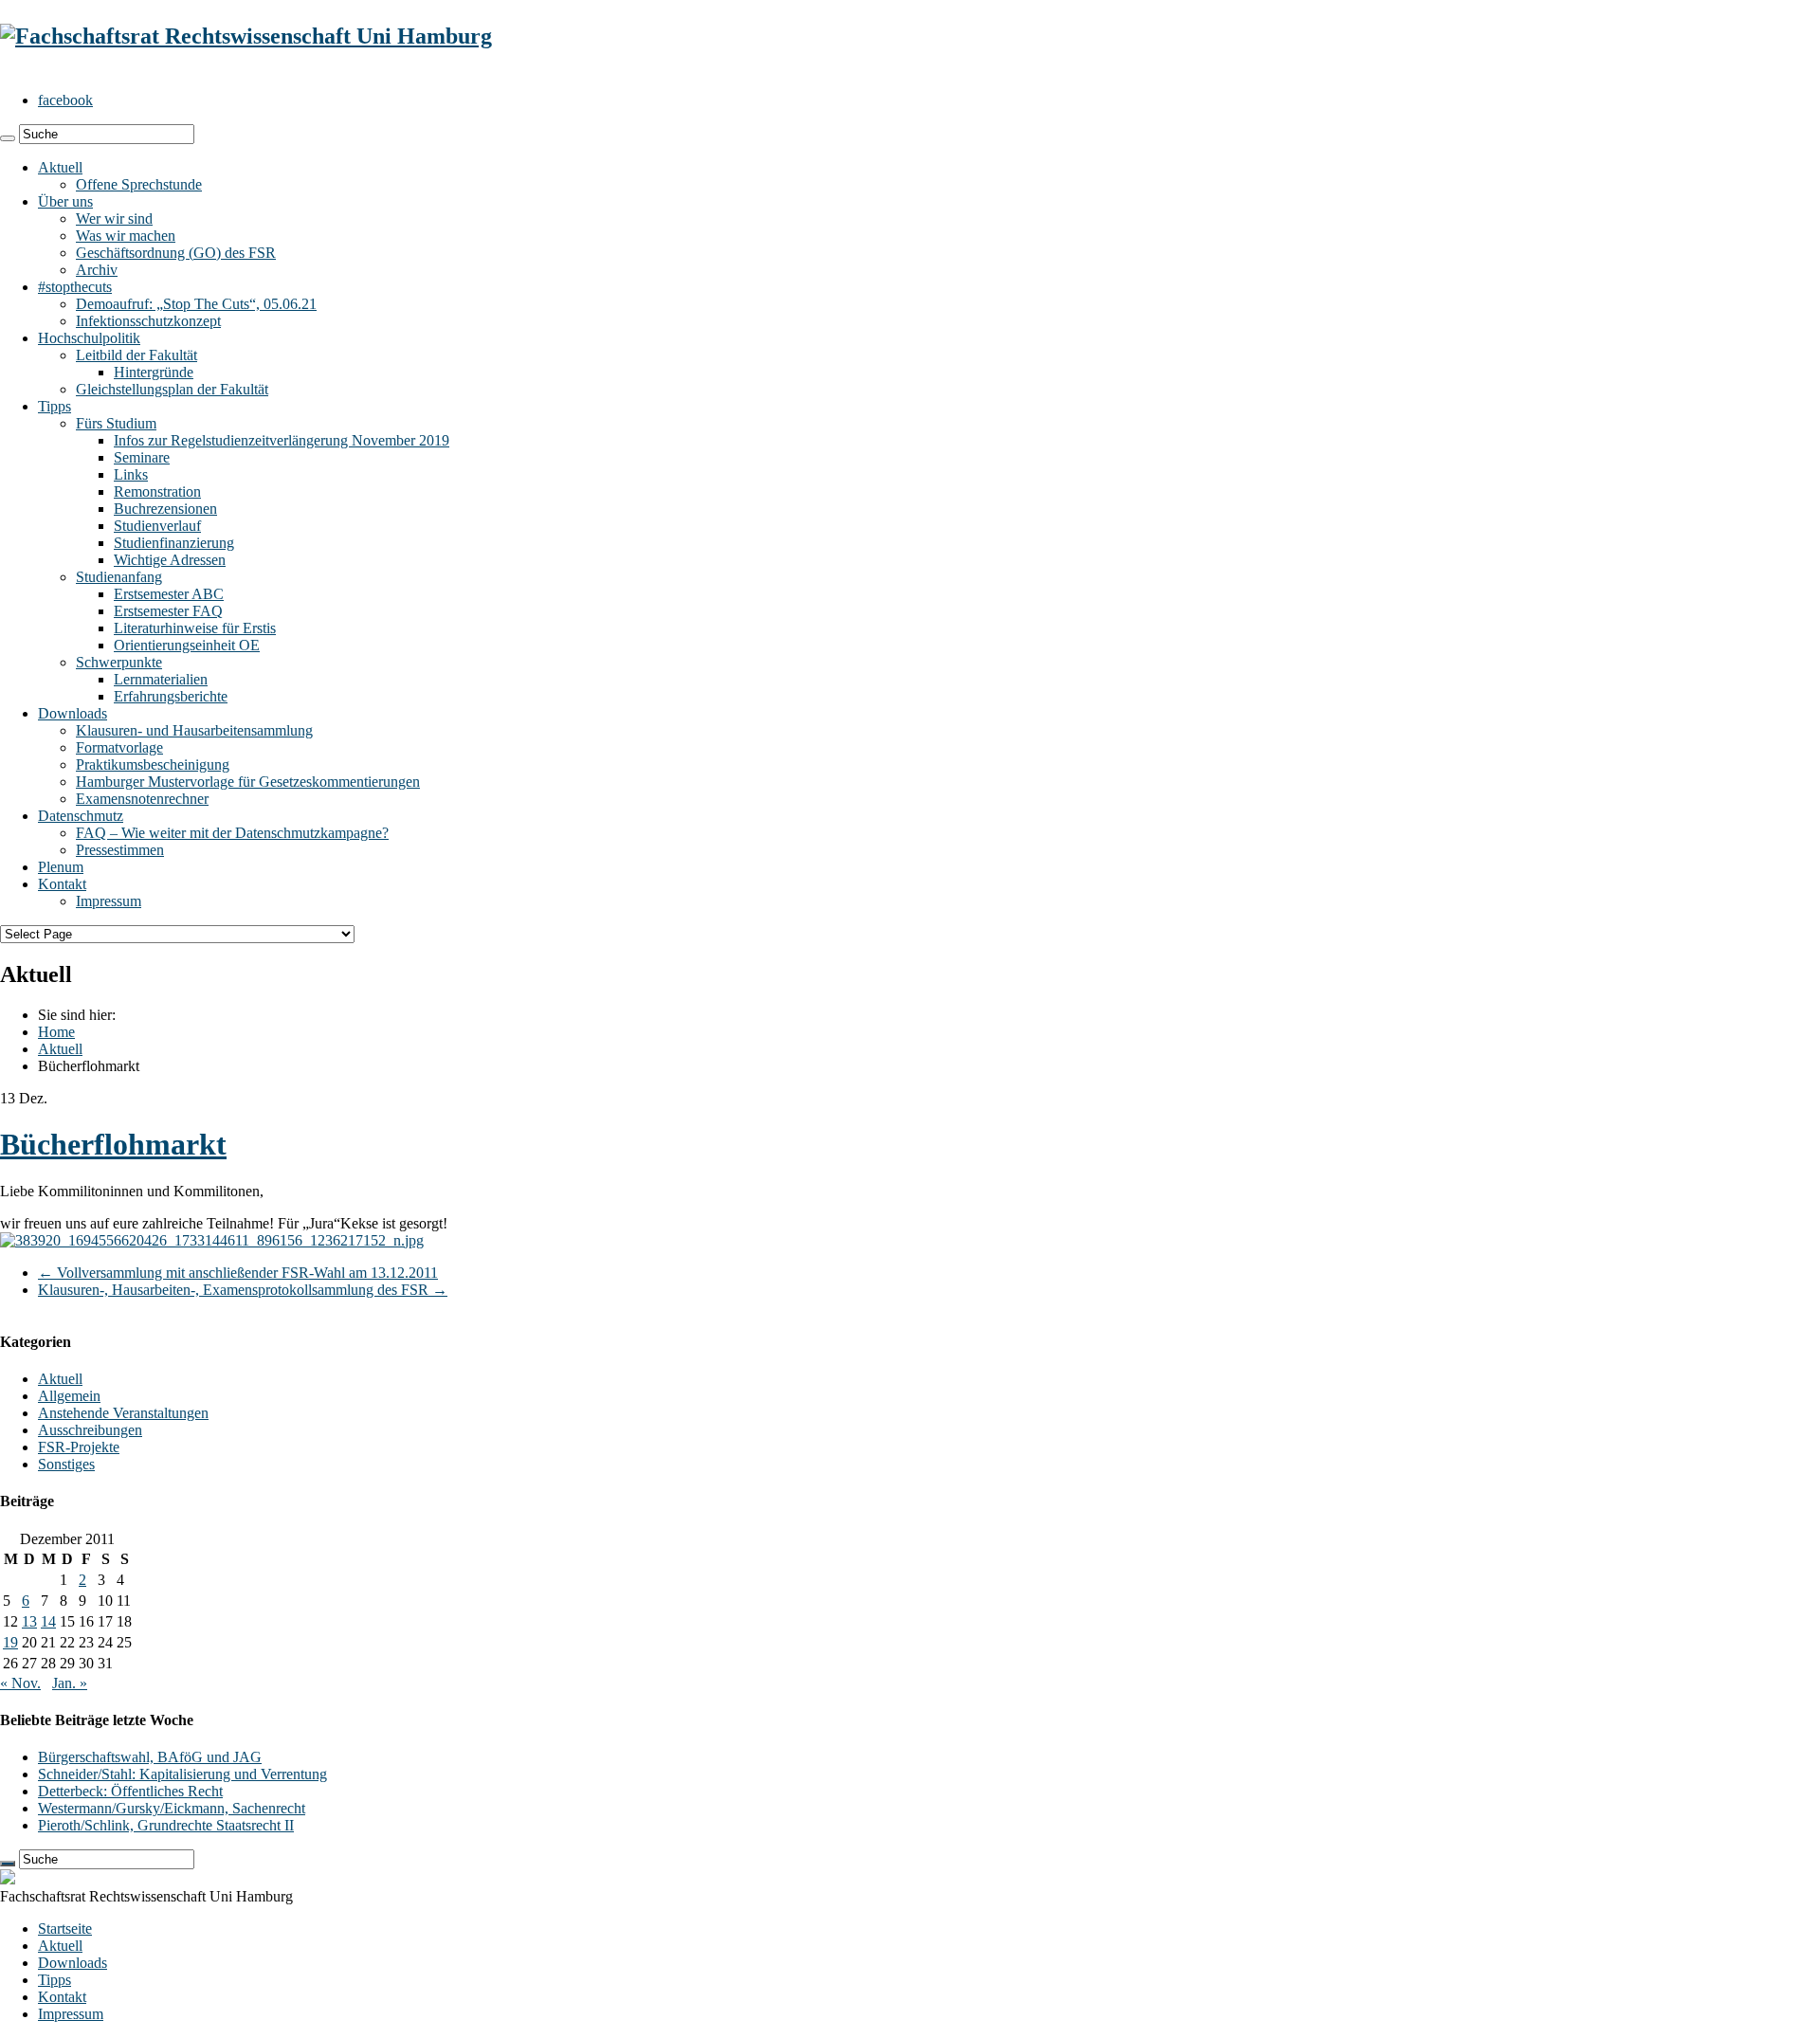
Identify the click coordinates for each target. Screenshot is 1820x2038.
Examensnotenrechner (142, 799)
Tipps (55, 406)
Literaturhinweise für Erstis (195, 628)
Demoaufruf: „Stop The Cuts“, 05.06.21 (196, 304)
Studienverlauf (157, 526)
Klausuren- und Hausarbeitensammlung (194, 730)
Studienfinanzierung (174, 543)
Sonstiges (66, 1464)
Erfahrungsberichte (171, 696)
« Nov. (20, 1683)
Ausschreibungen (90, 1430)
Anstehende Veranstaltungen (123, 1413)
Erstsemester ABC (169, 594)
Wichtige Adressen (170, 560)
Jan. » (70, 1683)
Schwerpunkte (119, 662)
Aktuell (60, 167)
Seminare (142, 457)
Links (131, 474)
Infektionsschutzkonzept (148, 321)
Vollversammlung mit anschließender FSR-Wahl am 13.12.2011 (238, 1273)
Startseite (65, 1929)
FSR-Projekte (79, 1447)
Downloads (73, 713)
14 (48, 1621)
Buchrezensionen (165, 509)
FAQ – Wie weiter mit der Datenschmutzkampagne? (232, 833)
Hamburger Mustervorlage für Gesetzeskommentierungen (248, 782)
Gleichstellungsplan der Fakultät (172, 389)
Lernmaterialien (161, 679)
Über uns (65, 201)
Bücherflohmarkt (113, 1144)
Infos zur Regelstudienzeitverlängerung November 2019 (282, 440)
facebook (65, 100)
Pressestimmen (120, 850)
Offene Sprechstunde (139, 184)
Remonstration (157, 491)
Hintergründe (154, 372)
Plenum (61, 867)
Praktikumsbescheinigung (153, 764)
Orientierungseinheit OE (187, 645)
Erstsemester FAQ (168, 611)
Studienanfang (119, 577)
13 (29, 1621)
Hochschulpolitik (89, 338)
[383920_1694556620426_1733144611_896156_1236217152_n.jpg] (212, 1240)
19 (10, 1642)
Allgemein (69, 1396)
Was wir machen (126, 236)
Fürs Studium (116, 423)
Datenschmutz (81, 816)
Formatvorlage (119, 747)
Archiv (97, 270)
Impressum (109, 901)
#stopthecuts (75, 287)
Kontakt (62, 884)
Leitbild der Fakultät (136, 355)
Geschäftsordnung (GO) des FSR (176, 253)
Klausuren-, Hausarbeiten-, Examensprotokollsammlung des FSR (243, 1290)
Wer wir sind (114, 218)
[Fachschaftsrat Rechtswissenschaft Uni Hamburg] (246, 36)
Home (56, 1032)
